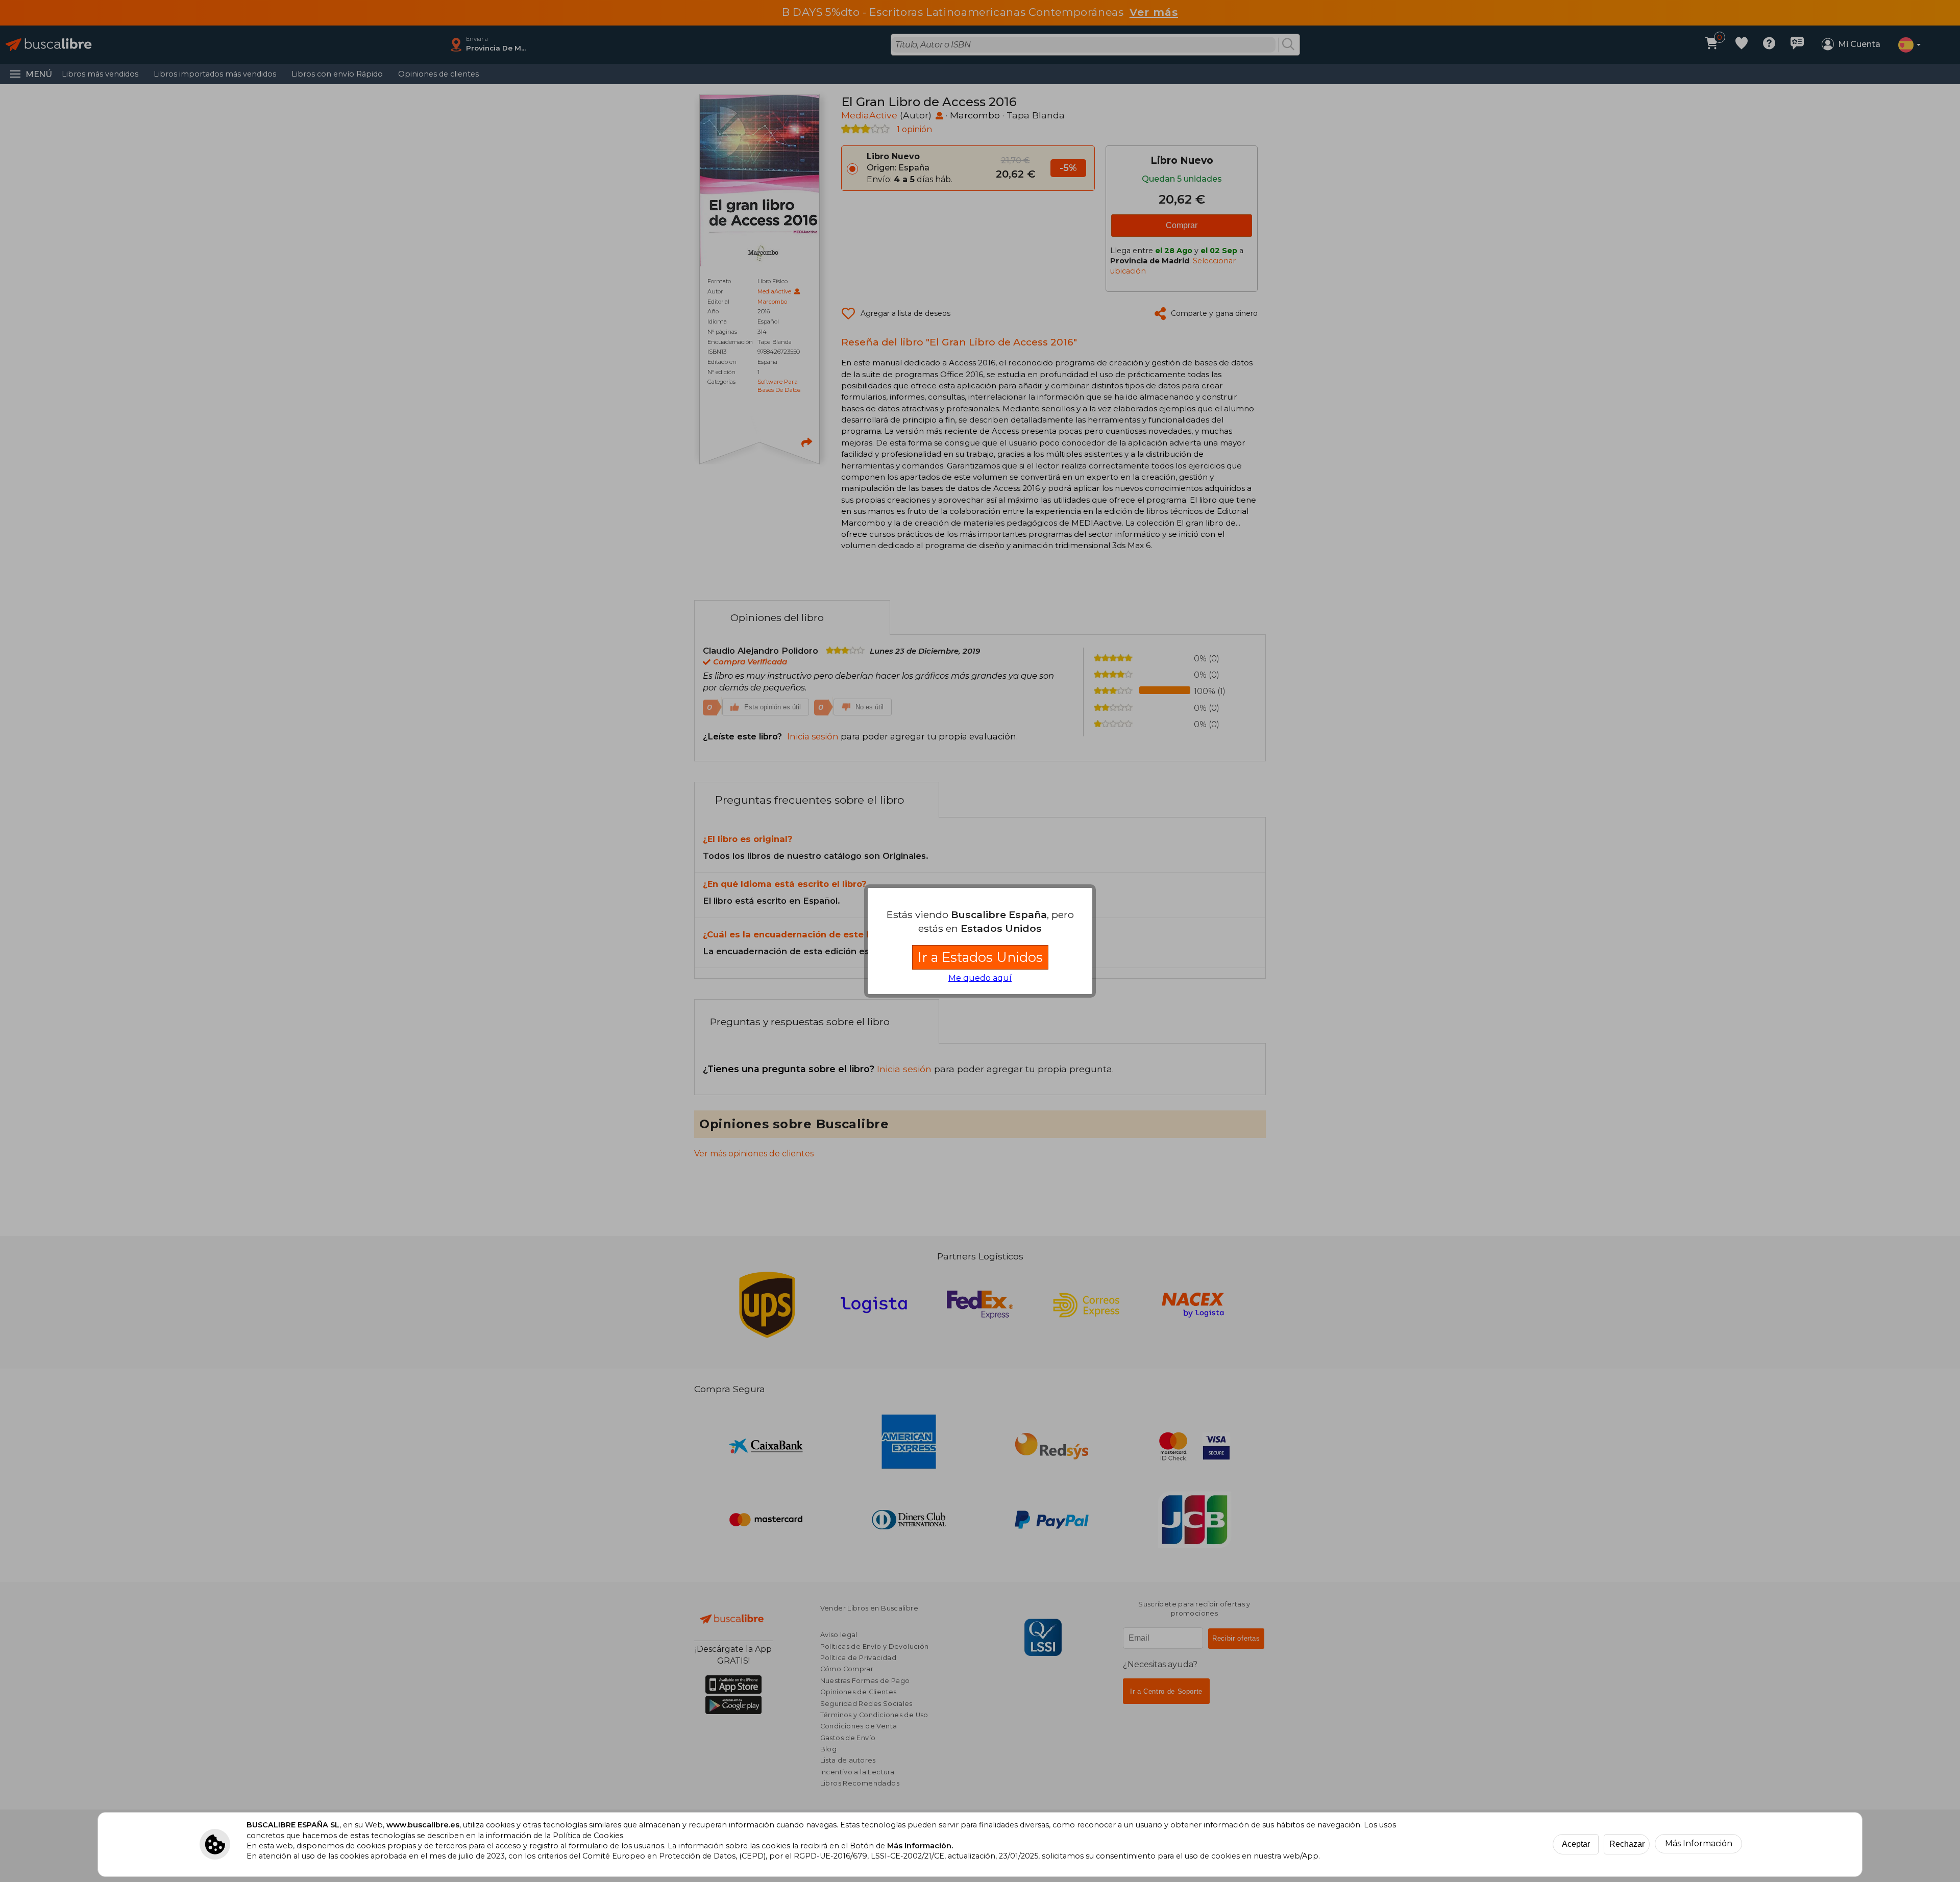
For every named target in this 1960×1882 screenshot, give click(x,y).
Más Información (1699, 1843)
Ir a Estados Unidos (980, 957)
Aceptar (1576, 1844)
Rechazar (1627, 1844)
